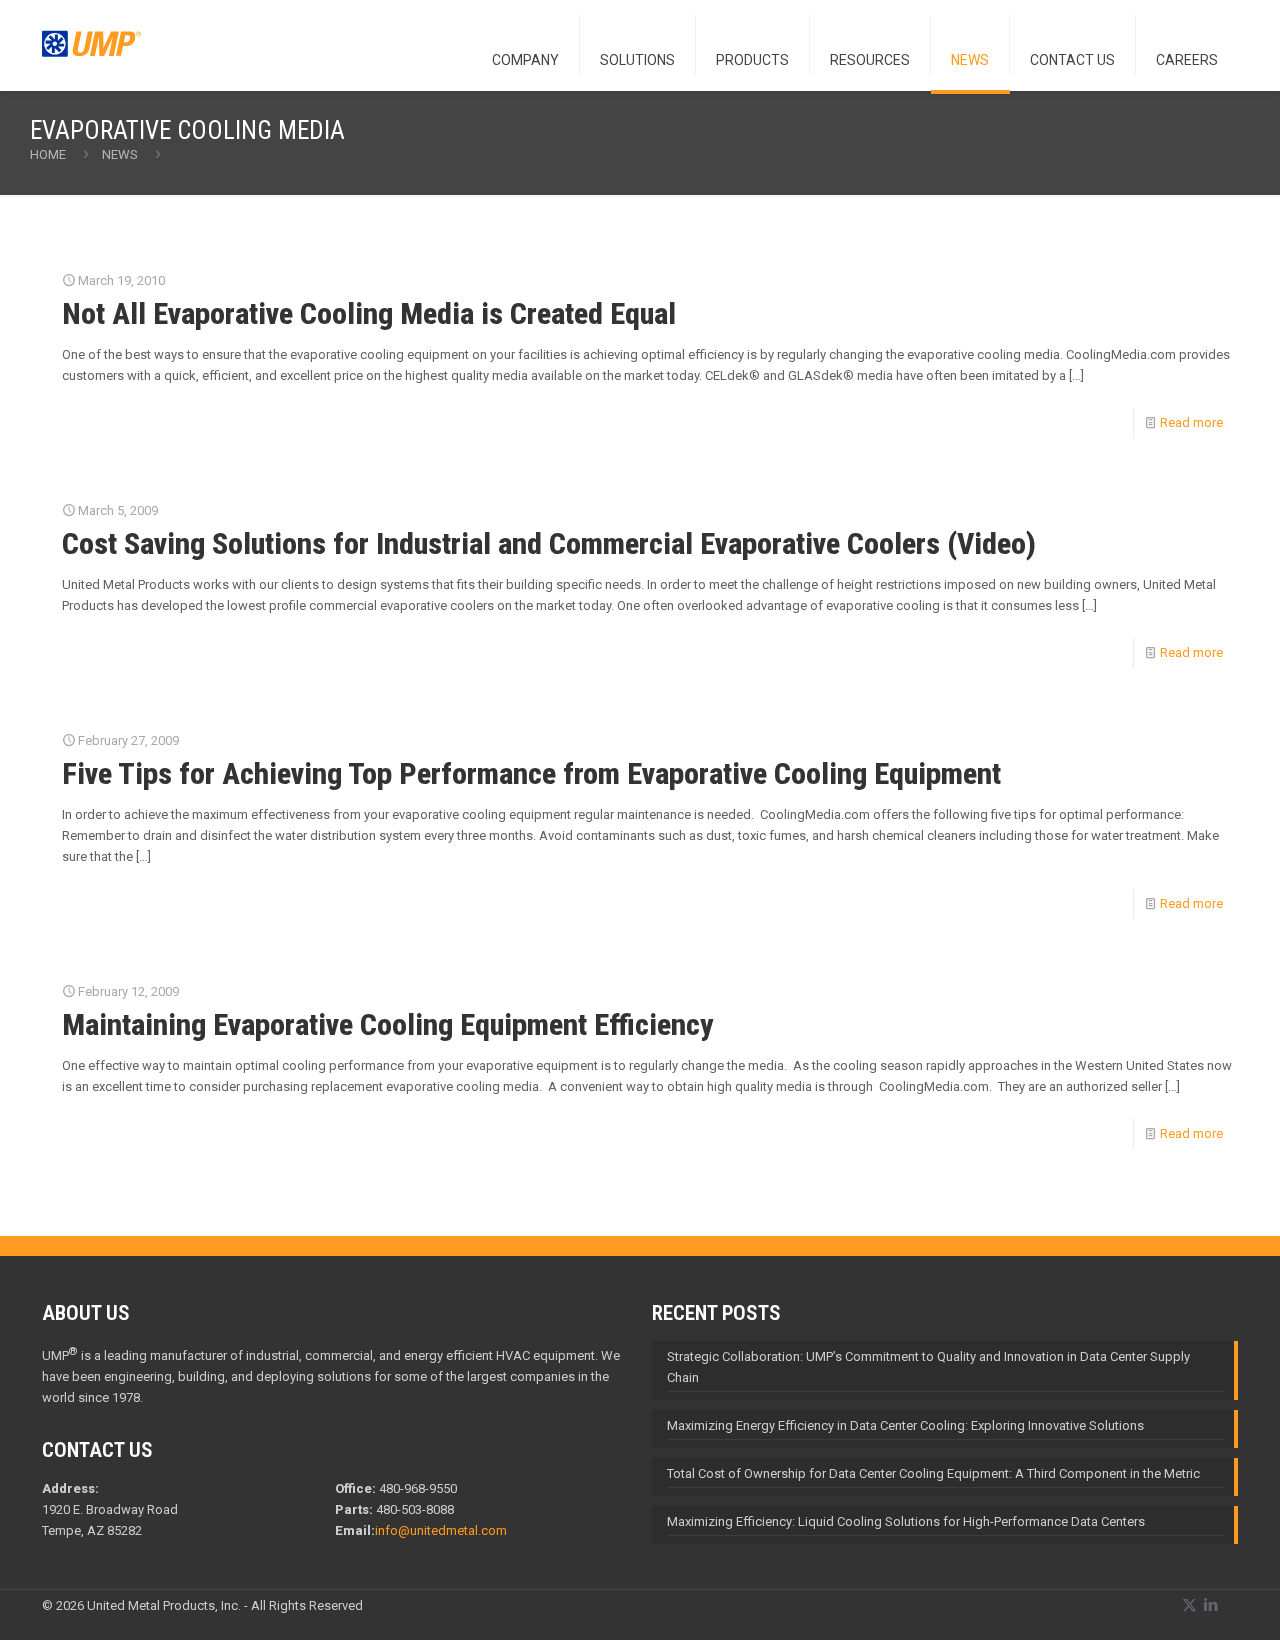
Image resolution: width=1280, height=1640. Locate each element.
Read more (1191, 422)
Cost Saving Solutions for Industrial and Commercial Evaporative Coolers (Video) (549, 543)
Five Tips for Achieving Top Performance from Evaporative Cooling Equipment (531, 773)
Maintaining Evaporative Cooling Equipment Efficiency (388, 1024)
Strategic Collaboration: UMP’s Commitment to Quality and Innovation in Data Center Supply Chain (928, 1367)
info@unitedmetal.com (441, 1530)
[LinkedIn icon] (1210, 1605)
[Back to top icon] (1184, 1599)
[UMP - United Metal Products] (92, 55)
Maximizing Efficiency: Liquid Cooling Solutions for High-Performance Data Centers (906, 1521)
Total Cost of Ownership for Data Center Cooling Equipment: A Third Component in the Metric (933, 1473)
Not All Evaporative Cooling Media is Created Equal (369, 313)
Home (48, 154)
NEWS (120, 154)
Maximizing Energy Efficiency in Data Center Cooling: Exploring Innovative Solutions (905, 1425)
